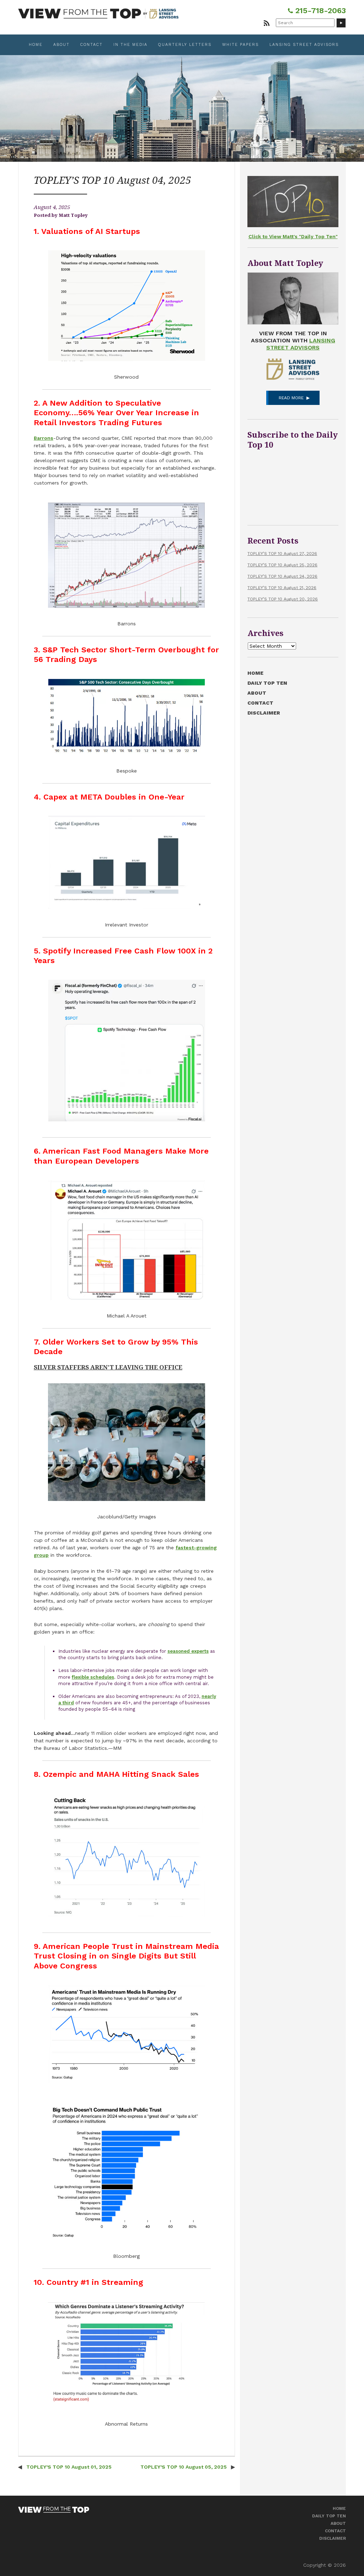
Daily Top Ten (267, 683)
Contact (92, 45)
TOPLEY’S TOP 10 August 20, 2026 (283, 599)
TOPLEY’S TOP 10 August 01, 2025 (68, 2467)
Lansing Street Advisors (304, 45)
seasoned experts (188, 1651)
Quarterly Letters (185, 45)
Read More (291, 398)
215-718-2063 (319, 10)
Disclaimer (264, 713)
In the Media (130, 45)
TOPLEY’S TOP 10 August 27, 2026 (282, 554)
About (61, 45)
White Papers (240, 45)
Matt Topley (73, 215)
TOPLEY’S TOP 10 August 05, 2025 (184, 2467)
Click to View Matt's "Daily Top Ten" (293, 236)
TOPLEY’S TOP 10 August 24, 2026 (282, 576)
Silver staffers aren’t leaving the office (108, 1367)
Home (36, 45)
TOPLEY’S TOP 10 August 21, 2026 (282, 588)
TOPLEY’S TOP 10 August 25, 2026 (282, 565)
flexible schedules (93, 1677)
